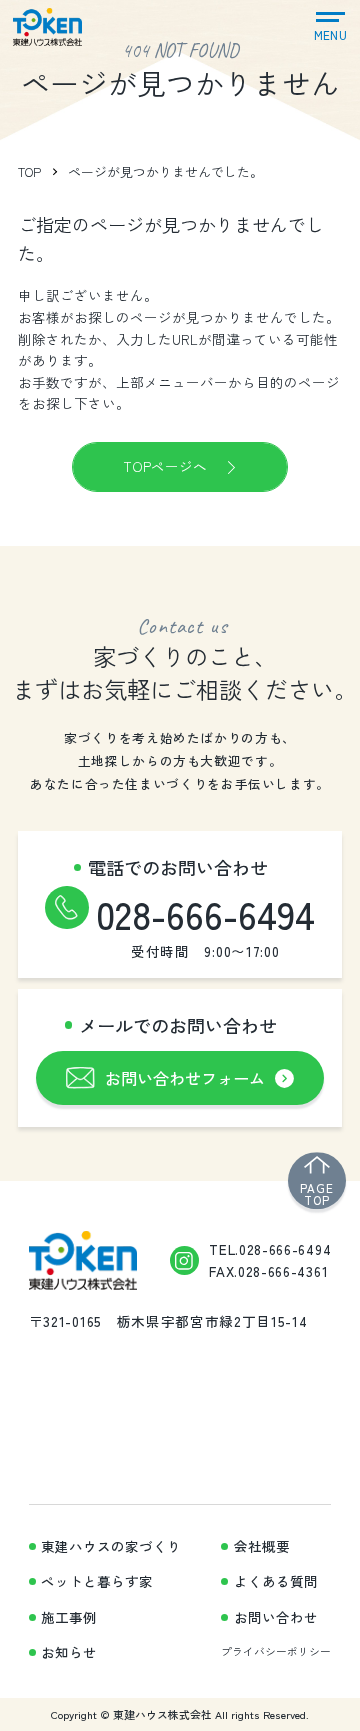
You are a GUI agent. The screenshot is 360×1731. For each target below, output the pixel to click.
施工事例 (69, 1617)
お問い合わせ (276, 1617)
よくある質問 (276, 1581)
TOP (29, 171)
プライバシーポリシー (276, 1651)
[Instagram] (184, 1260)
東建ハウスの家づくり (111, 1546)
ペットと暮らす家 (97, 1581)
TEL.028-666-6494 (270, 1249)
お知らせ (69, 1652)
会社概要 (262, 1546)
